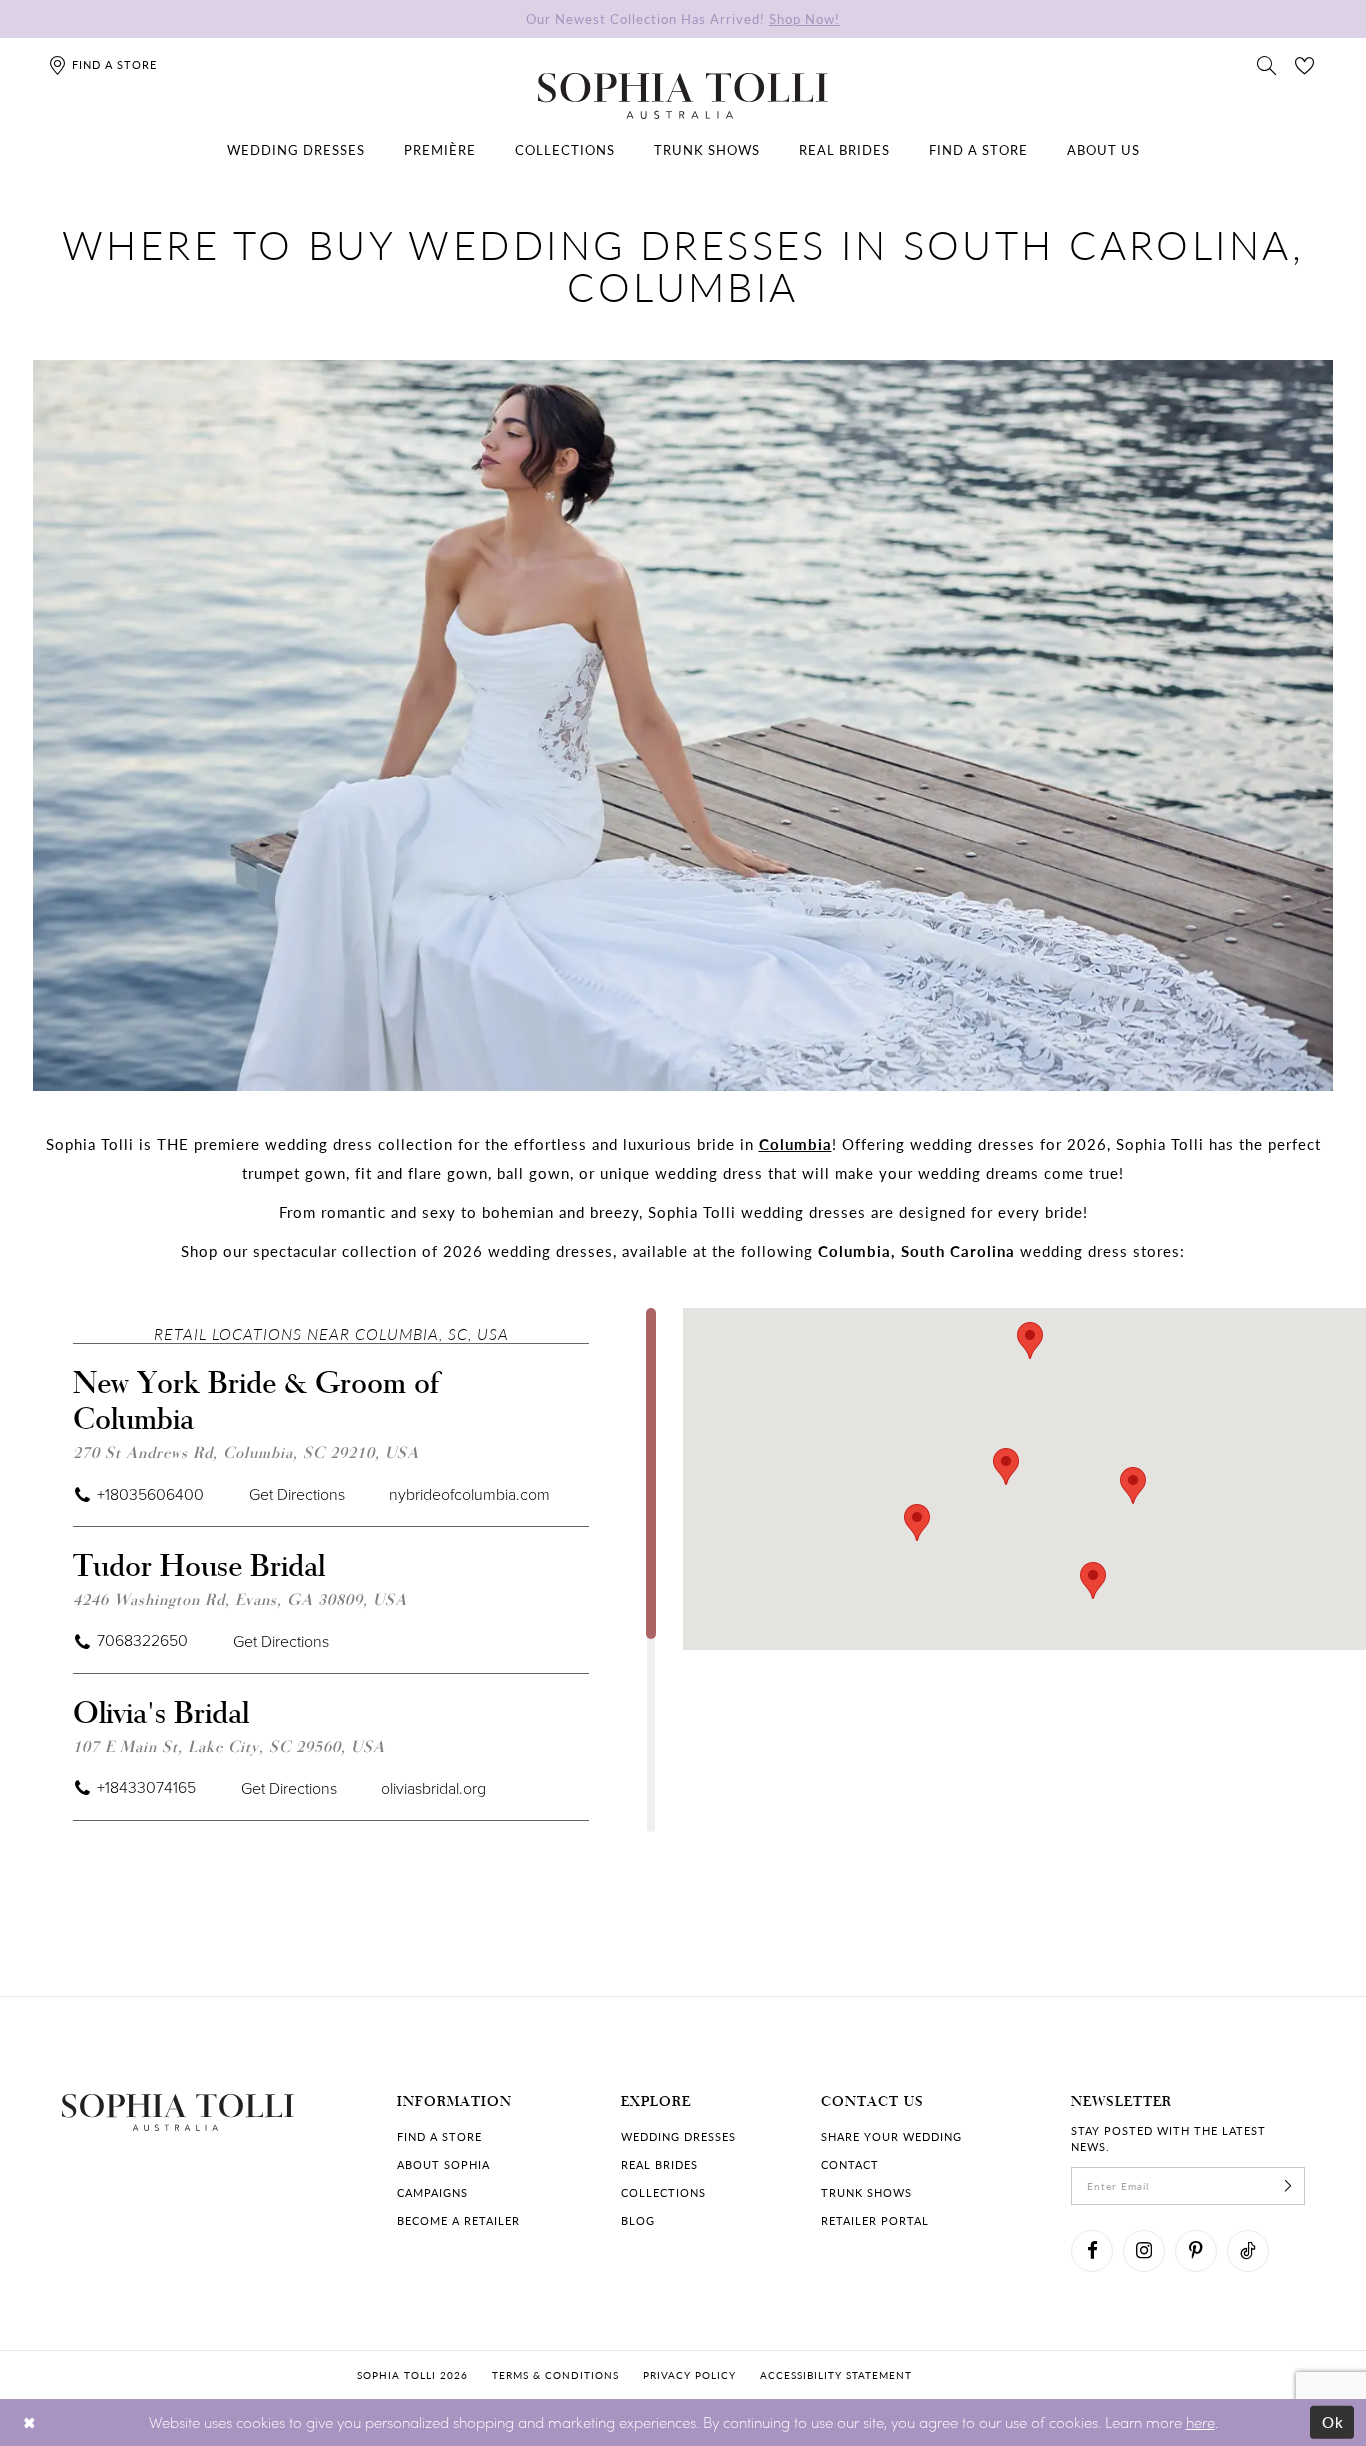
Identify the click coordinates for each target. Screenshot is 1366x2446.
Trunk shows (866, 2192)
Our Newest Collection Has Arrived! (683, 18)
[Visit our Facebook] (1092, 2251)
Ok (1333, 2422)
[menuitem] (296, 150)
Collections (663, 2192)
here (1200, 2422)
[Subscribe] (1288, 2186)
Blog (638, 2220)
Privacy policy (689, 2375)
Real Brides (659, 2164)
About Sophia (443, 2164)
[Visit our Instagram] (1144, 2251)
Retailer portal (875, 2220)
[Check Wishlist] (1305, 64)
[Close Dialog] (29, 2422)
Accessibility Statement (836, 2375)
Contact (850, 2164)
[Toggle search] (1267, 64)
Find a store (439, 2136)
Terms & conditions (555, 2375)
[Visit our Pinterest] (1196, 2251)
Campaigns (432, 2192)
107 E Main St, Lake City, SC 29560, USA (229, 1745)
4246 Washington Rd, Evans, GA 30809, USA (240, 1598)
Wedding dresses (678, 2136)
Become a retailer (458, 2220)
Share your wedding (891, 2136)
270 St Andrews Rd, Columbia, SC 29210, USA (246, 1451)
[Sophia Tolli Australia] (683, 96)
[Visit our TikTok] (1248, 2251)
